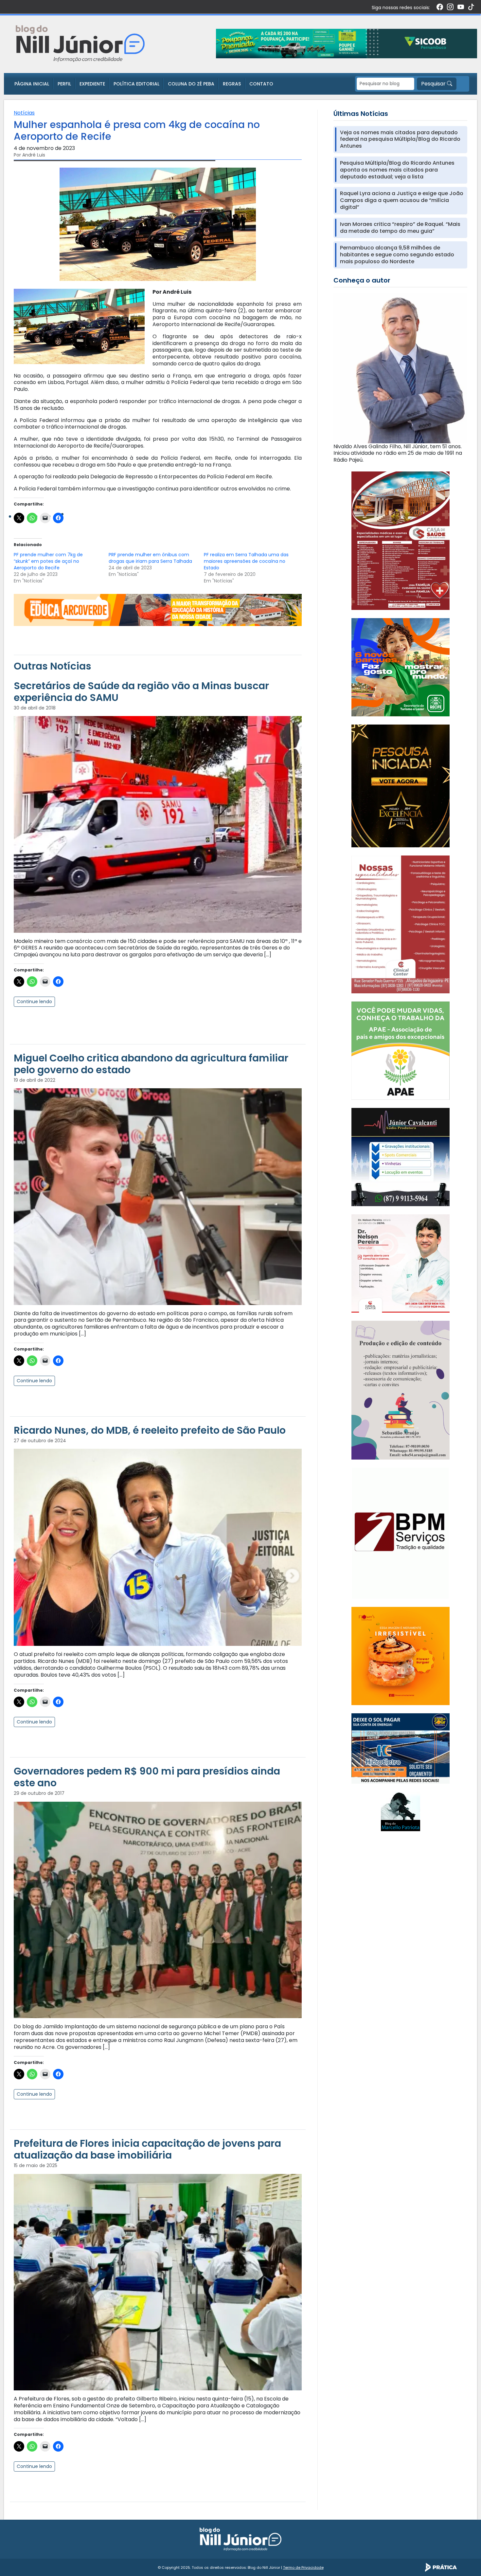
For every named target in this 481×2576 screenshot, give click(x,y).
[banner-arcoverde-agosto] (158, 609)
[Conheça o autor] (400, 368)
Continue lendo (34, 1002)
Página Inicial (32, 84)
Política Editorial (136, 84)
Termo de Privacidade (303, 2567)
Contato (261, 84)
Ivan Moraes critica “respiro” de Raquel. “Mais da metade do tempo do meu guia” (400, 228)
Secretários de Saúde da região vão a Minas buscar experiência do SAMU (141, 692)
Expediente (92, 84)
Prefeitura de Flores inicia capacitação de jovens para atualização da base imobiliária (147, 2149)
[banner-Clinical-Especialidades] (401, 924)
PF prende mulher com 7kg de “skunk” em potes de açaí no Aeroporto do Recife (48, 561)
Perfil (64, 84)
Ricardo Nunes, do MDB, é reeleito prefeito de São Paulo (150, 1430)
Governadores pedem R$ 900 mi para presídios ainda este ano (147, 1777)
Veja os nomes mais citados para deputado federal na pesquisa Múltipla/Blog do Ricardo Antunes (400, 139)
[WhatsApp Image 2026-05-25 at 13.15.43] (401, 540)
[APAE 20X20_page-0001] (401, 1050)
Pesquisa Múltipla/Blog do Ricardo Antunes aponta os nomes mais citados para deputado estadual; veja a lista (397, 170)
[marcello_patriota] (401, 1811)
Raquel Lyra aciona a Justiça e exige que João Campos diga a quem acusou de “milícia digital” (402, 200)
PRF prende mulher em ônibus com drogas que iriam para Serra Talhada (150, 558)
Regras (232, 84)
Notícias (24, 113)
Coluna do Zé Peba (191, 84)
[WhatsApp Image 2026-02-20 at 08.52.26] (401, 786)
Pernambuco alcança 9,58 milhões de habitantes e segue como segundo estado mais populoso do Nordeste (397, 255)
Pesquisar (434, 84)
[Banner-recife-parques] (401, 667)
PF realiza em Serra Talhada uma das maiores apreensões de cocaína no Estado (246, 561)
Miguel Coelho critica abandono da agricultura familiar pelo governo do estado (151, 1064)
